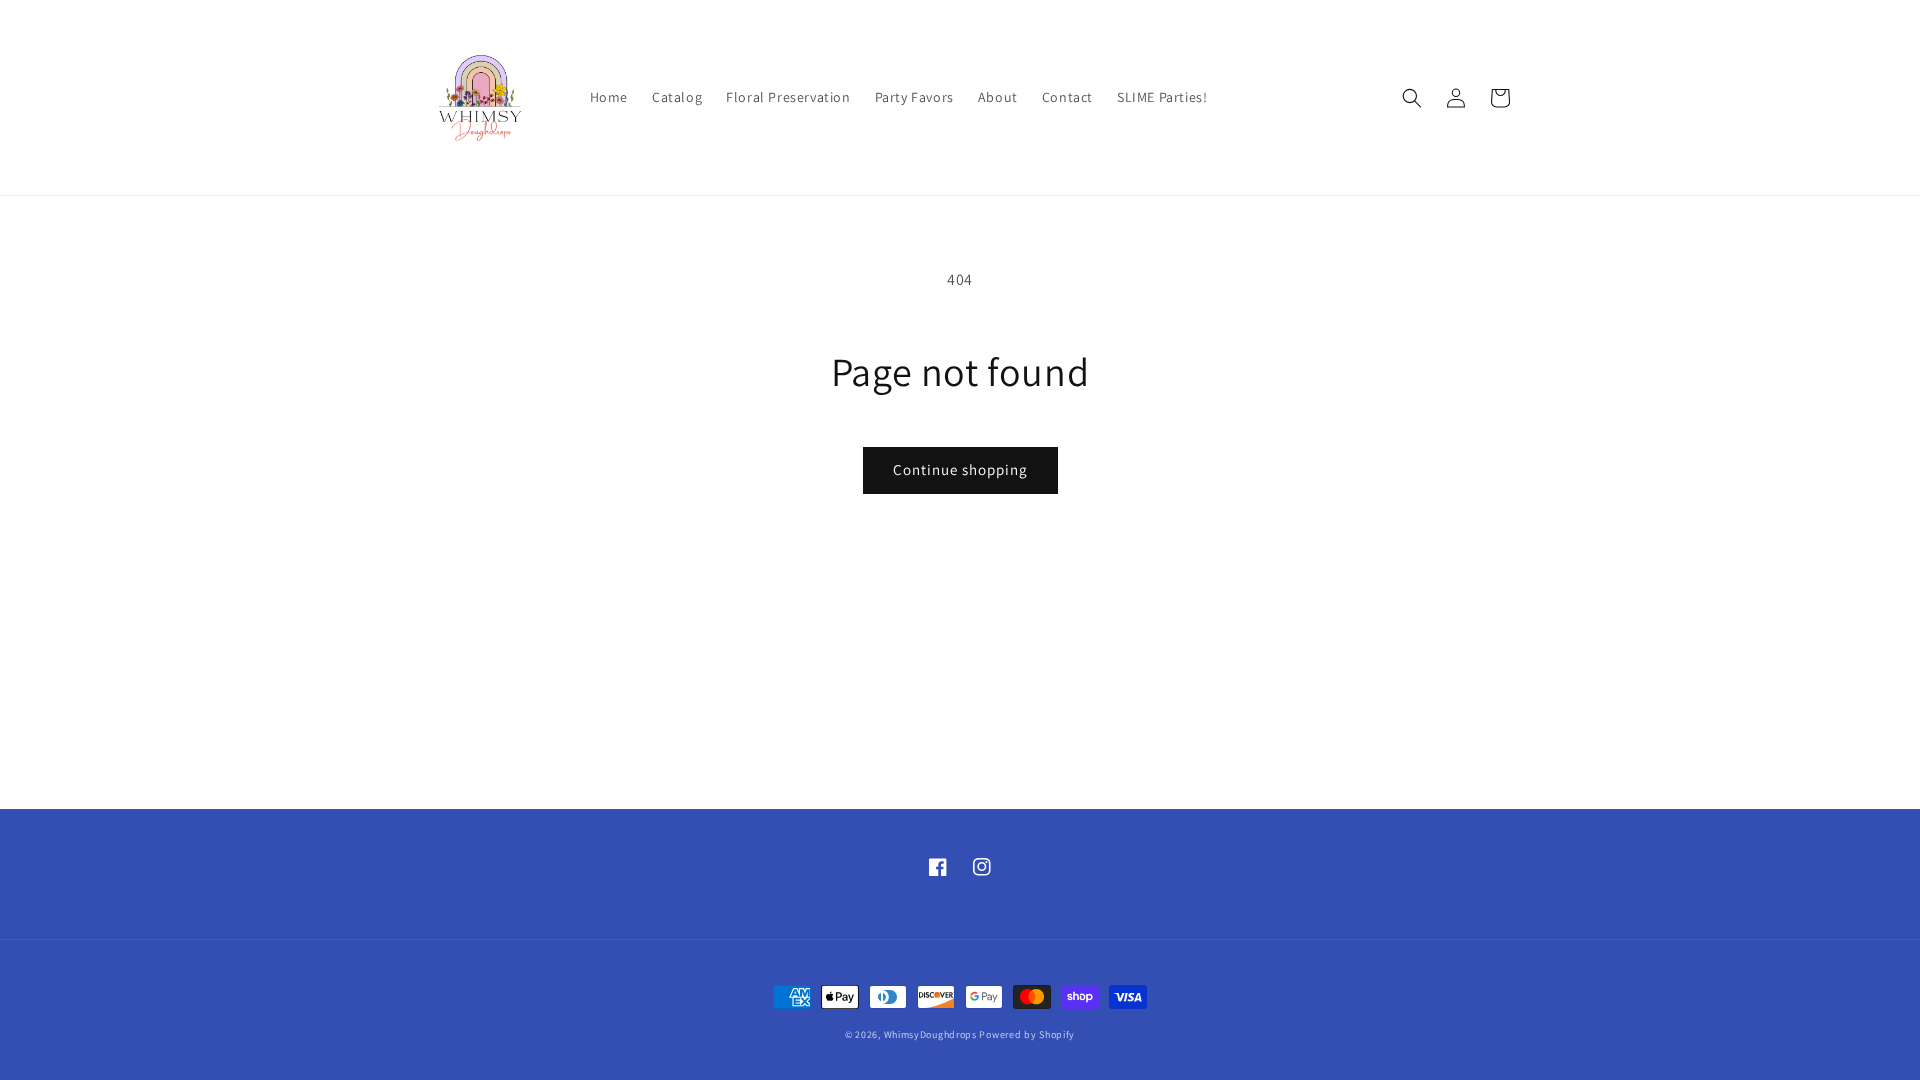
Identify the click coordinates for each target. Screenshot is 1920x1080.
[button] (1412, 98)
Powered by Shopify (1027, 1034)
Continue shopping (960, 469)
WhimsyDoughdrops (930, 1034)
